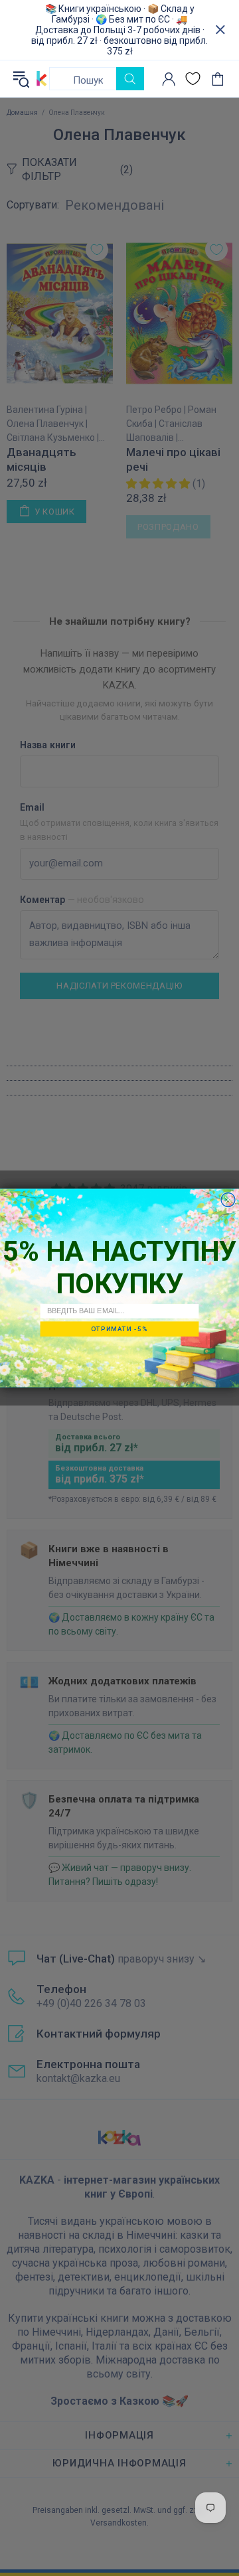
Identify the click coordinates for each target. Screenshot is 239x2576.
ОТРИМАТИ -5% (119, 1329)
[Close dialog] (228, 1200)
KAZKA (42, 78)
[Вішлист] (193, 79)
